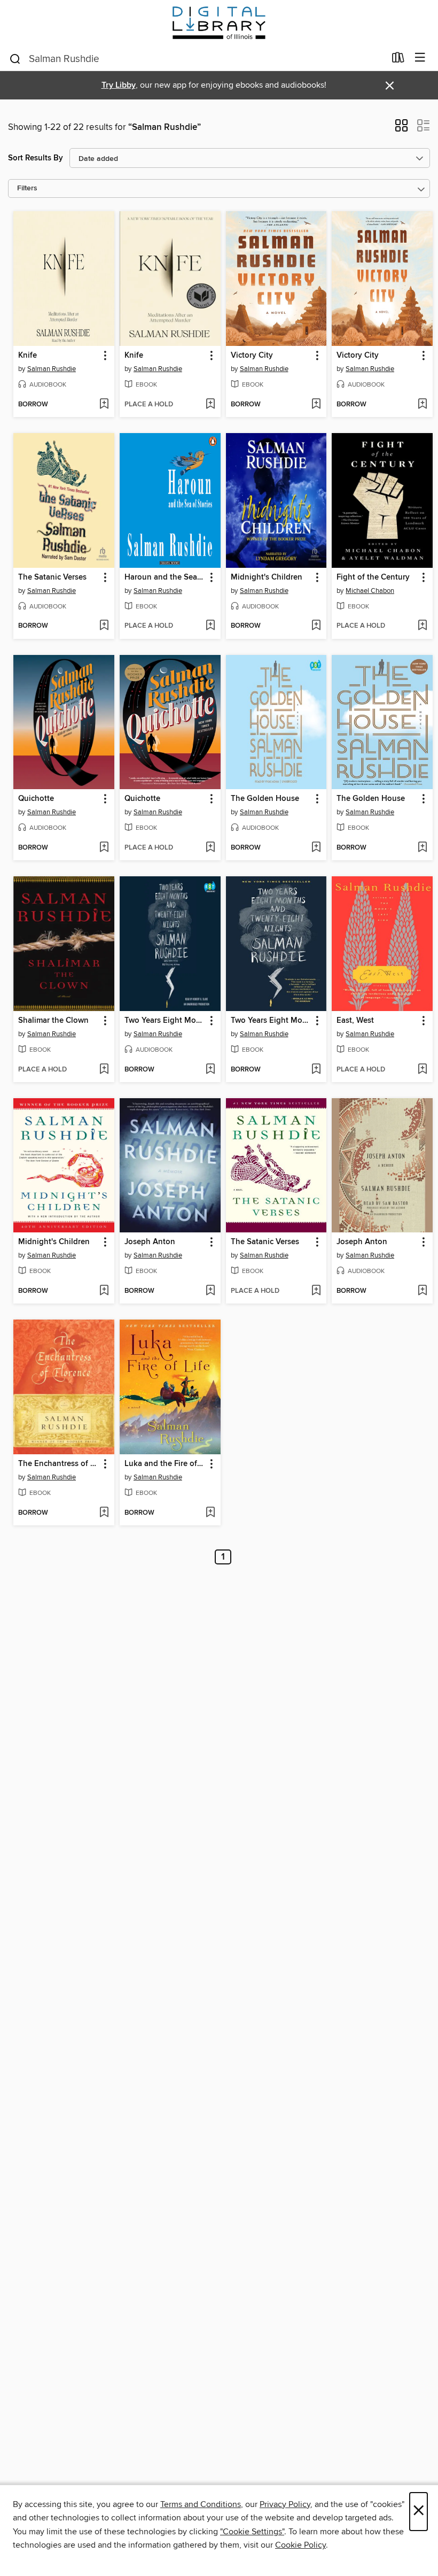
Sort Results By (36, 158)
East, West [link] (355, 1021)
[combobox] (197, 59)
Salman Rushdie (52, 369)
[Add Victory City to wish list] (316, 405)
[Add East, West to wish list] (422, 1070)
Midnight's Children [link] (267, 577)
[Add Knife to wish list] (104, 405)
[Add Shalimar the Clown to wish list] (104, 1070)
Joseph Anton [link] (150, 1242)
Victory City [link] (252, 356)
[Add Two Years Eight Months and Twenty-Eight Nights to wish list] (210, 1070)
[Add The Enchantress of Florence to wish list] (104, 1513)
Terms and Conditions (201, 2504)
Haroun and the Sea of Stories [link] (165, 577)
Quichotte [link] (36, 799)
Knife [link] (28, 356)
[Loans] (398, 60)
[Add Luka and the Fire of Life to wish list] (210, 1513)
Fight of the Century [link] (373, 577)
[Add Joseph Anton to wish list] (210, 1291)
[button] (401, 129)
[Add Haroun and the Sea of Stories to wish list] (210, 626)
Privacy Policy (285, 2504)
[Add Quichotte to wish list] (104, 848)
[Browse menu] (420, 58)
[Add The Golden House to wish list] (316, 848)
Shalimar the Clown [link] (53, 1021)
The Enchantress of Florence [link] (59, 1464)
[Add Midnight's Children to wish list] (316, 626)
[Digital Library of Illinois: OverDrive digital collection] (219, 23)
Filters (27, 188)
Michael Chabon (370, 591)
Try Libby (119, 85)
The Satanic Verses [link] (52, 577)
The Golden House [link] (265, 799)
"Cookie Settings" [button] (252, 2532)
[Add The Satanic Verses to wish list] (104, 626)
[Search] (15, 58)
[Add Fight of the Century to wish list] (422, 626)
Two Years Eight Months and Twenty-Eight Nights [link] (165, 1021)
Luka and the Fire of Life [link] (165, 1464)
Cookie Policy (300, 2545)
